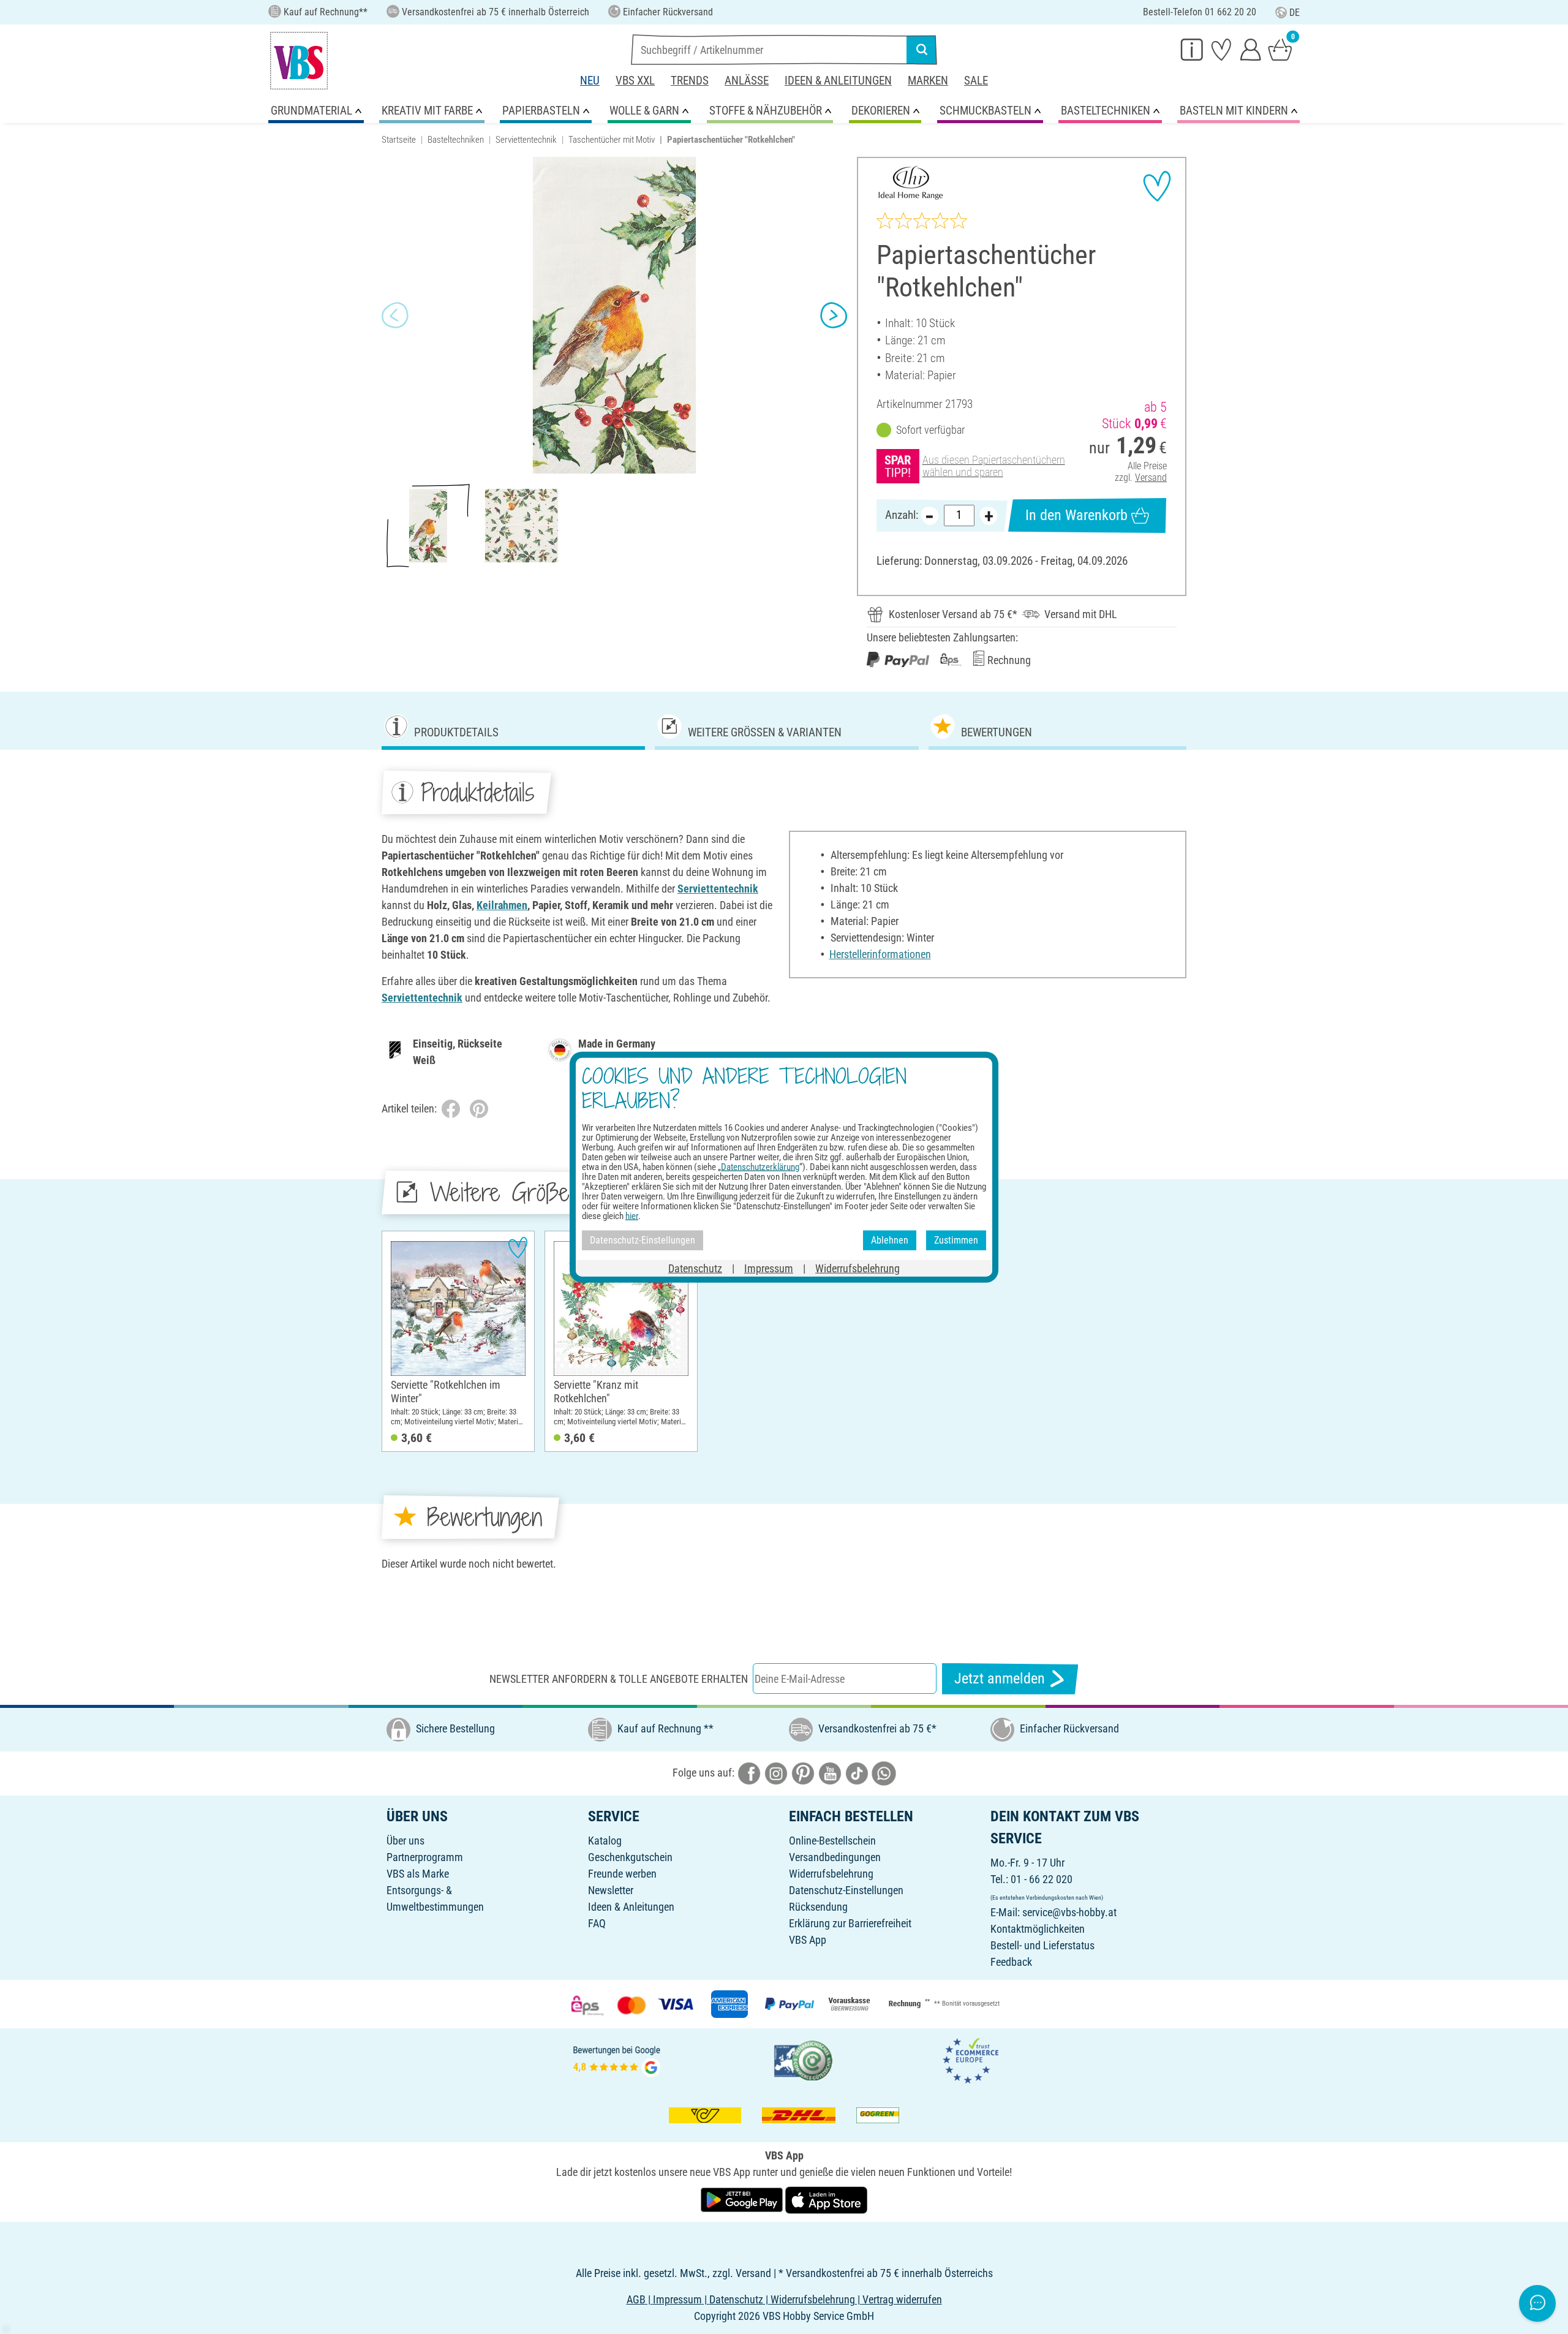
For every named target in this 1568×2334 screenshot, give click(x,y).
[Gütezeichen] (804, 2059)
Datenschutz (695, 1268)
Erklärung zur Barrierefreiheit (850, 1923)
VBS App (808, 1940)
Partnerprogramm (425, 1857)
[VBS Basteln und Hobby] (299, 61)
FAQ (597, 1923)
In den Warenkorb (1076, 515)
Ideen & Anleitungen (838, 81)
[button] (395, 315)
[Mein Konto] (1251, 49)
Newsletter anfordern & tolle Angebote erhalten (619, 1679)
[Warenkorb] (1280, 49)
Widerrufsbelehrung (831, 1874)
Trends (690, 81)
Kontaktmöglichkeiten (1038, 1929)
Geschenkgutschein (630, 1857)
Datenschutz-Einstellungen (846, 1890)
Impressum (769, 1268)
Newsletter (611, 1890)
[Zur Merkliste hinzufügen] (1157, 186)
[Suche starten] (922, 50)
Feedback (1011, 1962)
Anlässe (747, 81)
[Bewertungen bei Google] (617, 2059)
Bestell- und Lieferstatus (1042, 1945)
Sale (976, 81)
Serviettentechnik (526, 140)
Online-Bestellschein (832, 1841)
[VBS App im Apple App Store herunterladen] (826, 2199)
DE (1295, 13)
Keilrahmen (502, 905)
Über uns (405, 1841)
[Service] (1192, 49)
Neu (590, 81)
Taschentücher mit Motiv (612, 140)
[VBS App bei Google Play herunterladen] (743, 2199)
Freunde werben (622, 1874)
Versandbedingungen (835, 1857)
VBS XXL (635, 81)
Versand (1151, 478)
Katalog (605, 1841)
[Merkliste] (1221, 49)
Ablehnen (890, 1240)
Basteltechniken (456, 140)
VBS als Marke (418, 1874)
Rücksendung (818, 1907)
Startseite (399, 140)
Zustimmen (956, 1240)
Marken (928, 81)
